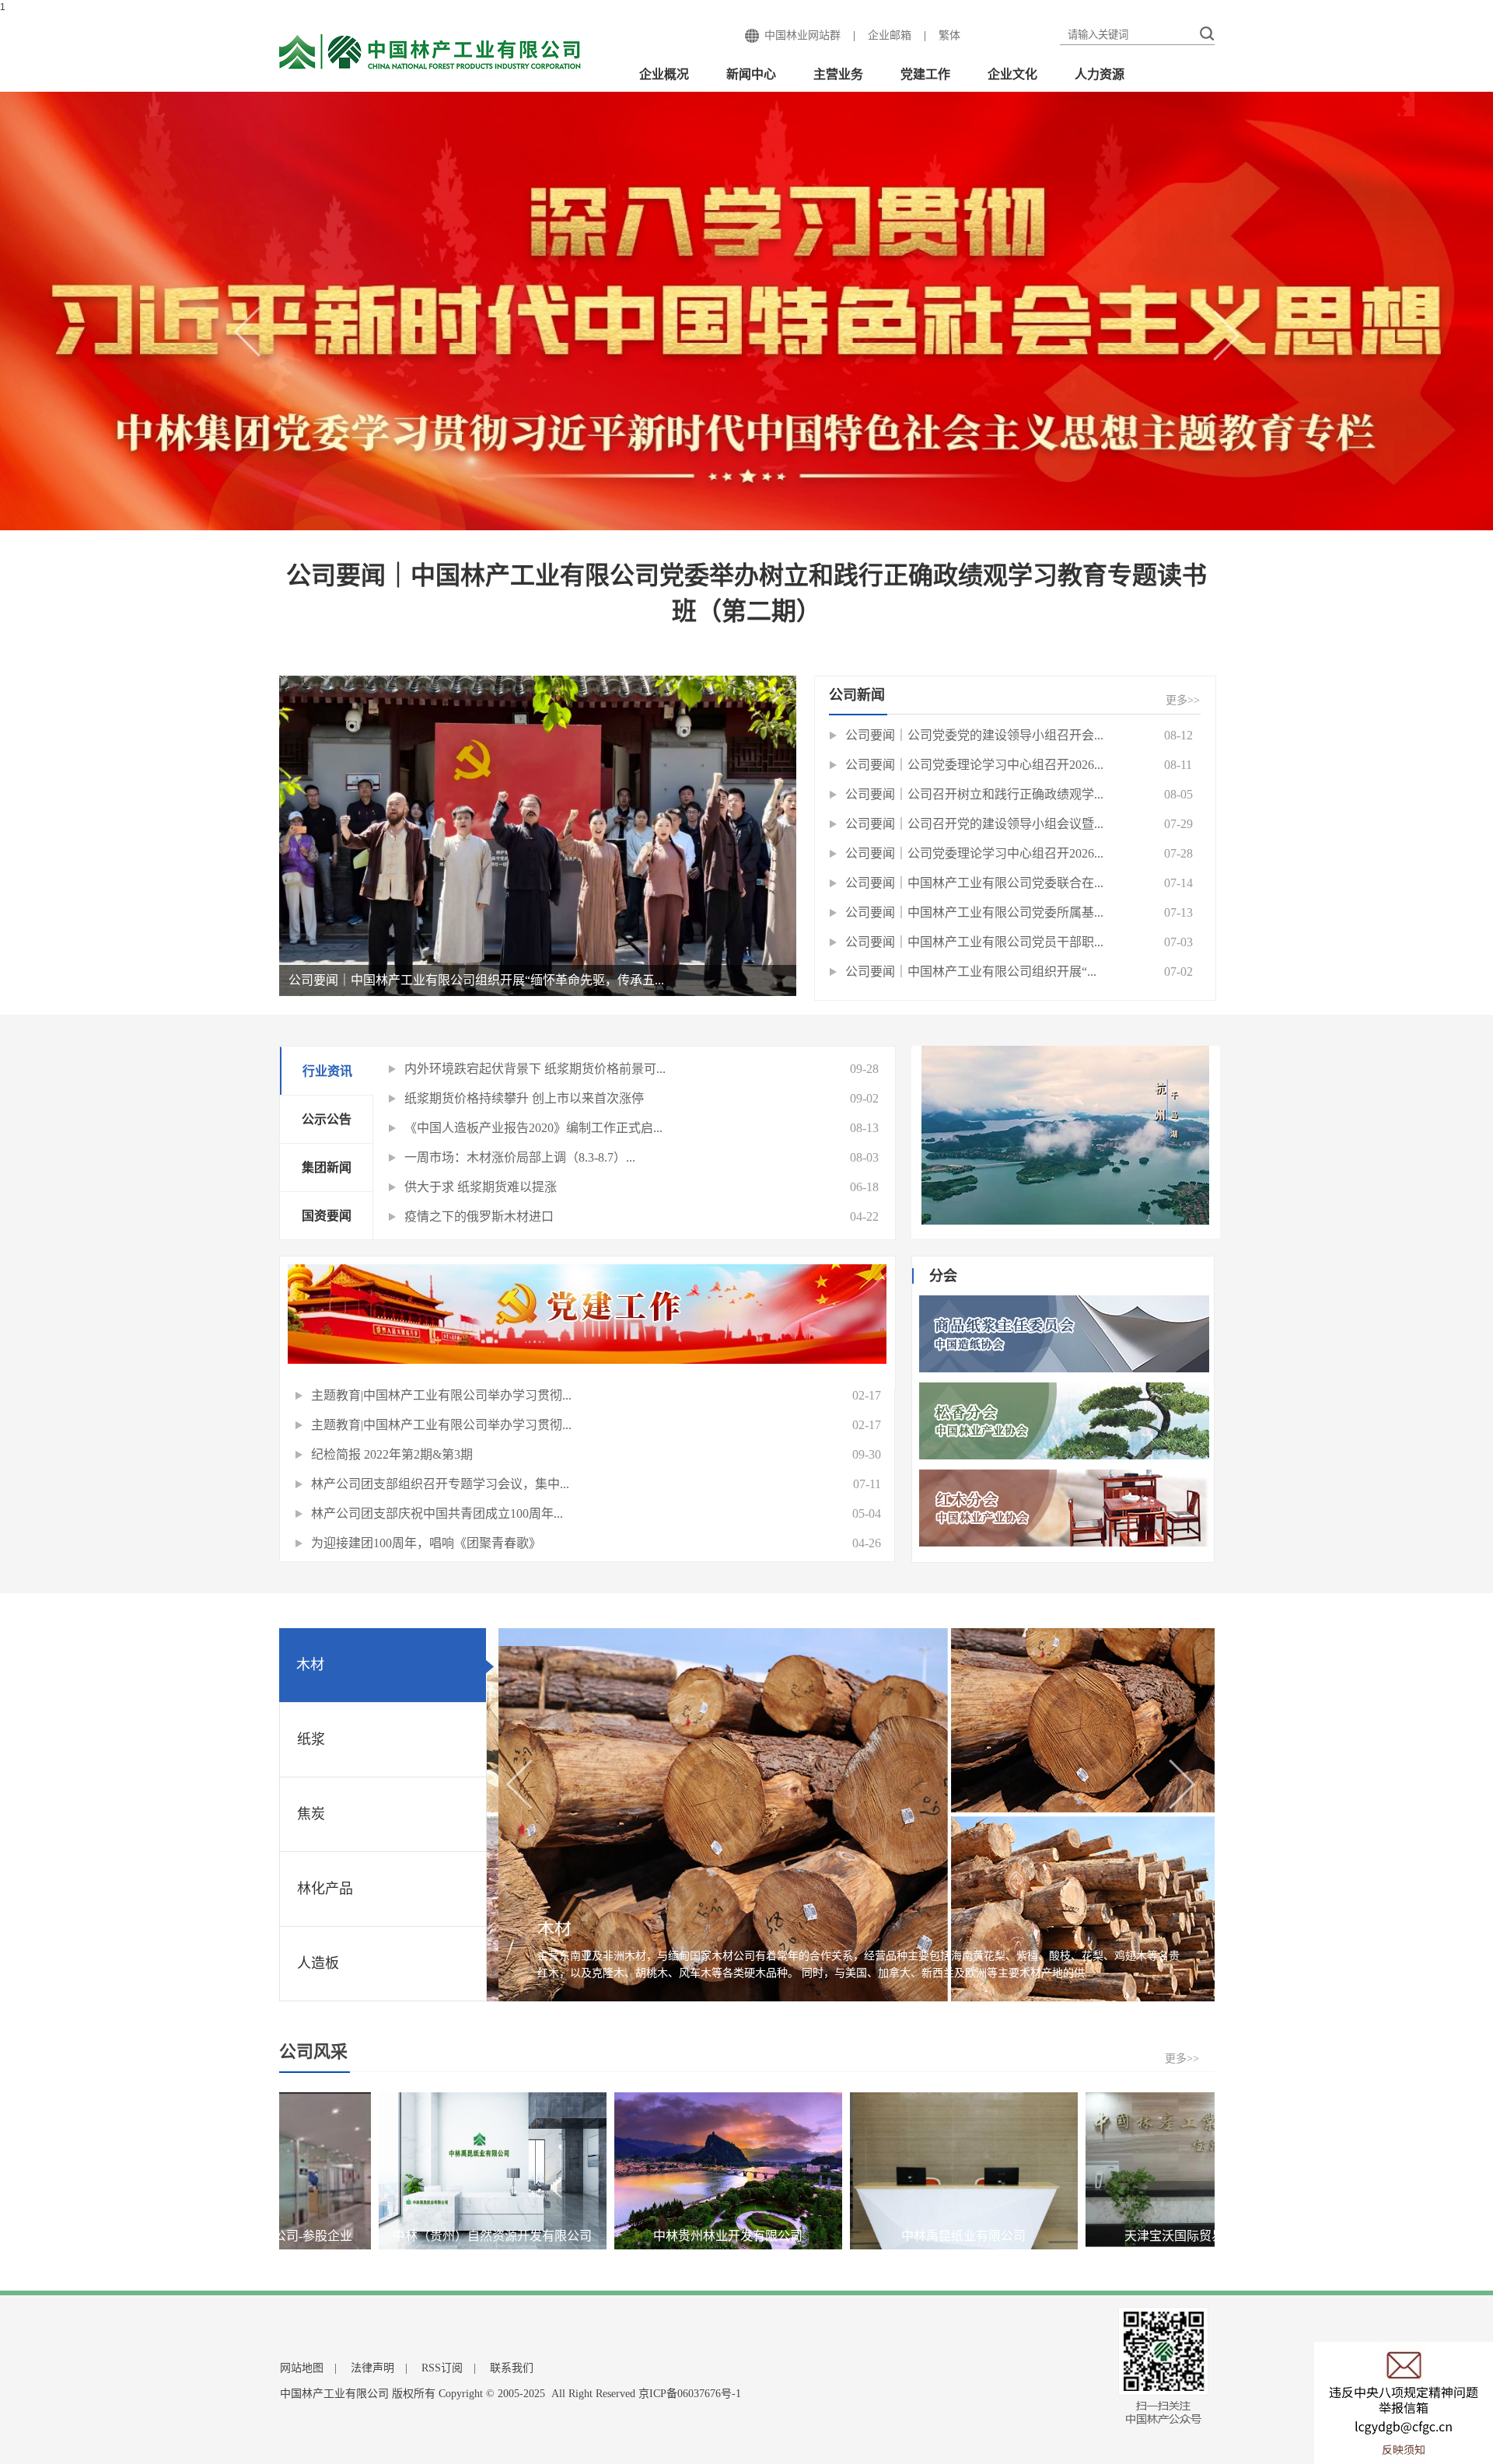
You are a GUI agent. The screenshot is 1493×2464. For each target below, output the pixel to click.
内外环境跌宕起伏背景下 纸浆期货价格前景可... (535, 1069)
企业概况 (664, 74)
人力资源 (1100, 74)
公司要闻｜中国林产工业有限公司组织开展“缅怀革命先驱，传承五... (476, 980)
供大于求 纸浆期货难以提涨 (481, 1187)
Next (1236, 349)
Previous (257, 345)
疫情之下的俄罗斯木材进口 (479, 1216)
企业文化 (1012, 74)
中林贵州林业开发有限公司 (565, 2236)
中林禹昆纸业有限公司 (801, 2236)
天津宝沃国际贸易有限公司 (1037, 2236)
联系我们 (512, 2368)
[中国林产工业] (431, 53)
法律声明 (372, 2368)
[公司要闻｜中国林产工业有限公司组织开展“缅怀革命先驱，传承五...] (538, 835)
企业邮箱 (890, 35)
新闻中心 (751, 74)
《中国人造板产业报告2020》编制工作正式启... (533, 1128)
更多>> (1183, 700)
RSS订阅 (442, 2368)
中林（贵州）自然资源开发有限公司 (330, 2236)
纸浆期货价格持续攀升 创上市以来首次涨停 (524, 1098)
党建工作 (925, 74)
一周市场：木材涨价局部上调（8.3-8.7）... (520, 1157)
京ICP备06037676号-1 (690, 2394)
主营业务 (838, 74)
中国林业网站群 (802, 35)
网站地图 (302, 2368)
